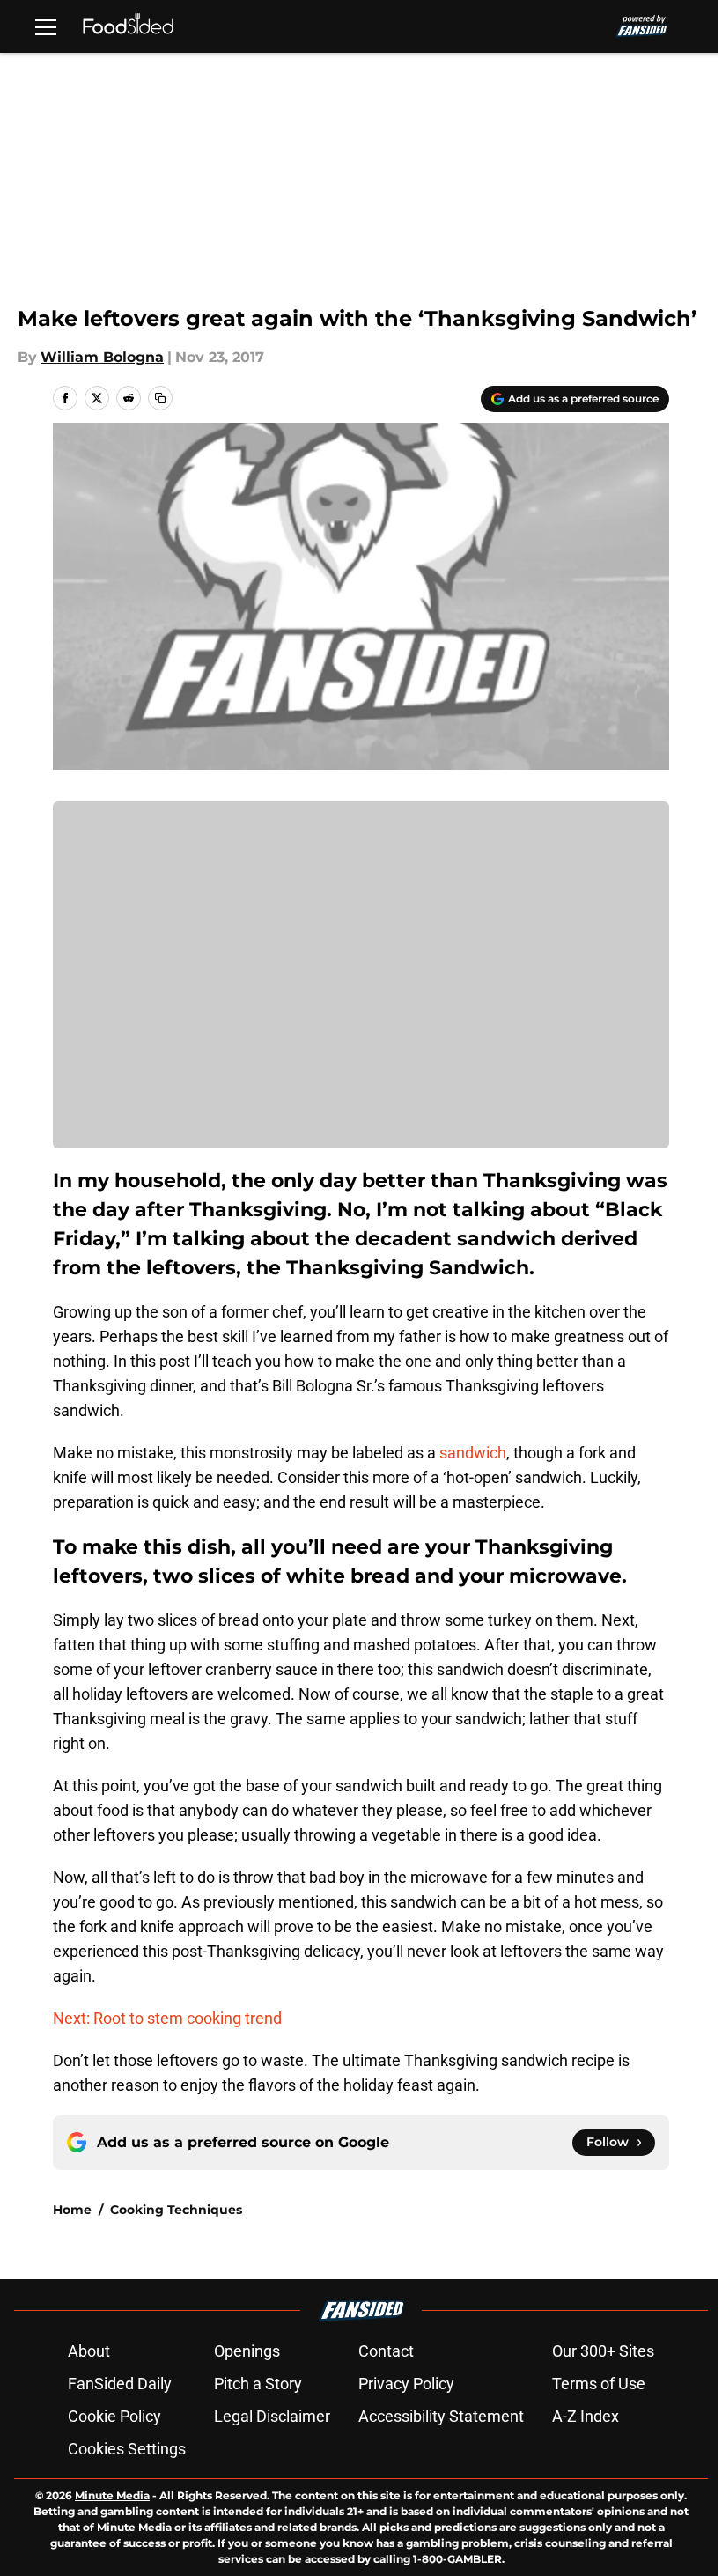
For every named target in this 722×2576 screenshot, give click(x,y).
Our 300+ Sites (603, 2351)
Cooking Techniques (176, 2210)
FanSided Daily (120, 2384)
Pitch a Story (258, 2384)
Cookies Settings (127, 2449)
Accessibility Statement (441, 2416)
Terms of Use (599, 2384)
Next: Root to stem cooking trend (167, 2018)
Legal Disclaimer (272, 2416)
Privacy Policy (406, 2384)
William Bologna (102, 357)
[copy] (160, 398)
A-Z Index (586, 2416)
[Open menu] (46, 26)
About (89, 2351)
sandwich (473, 1453)
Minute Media (112, 2495)
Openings (247, 2351)
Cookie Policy (114, 2416)
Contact (386, 2351)
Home (72, 2210)
